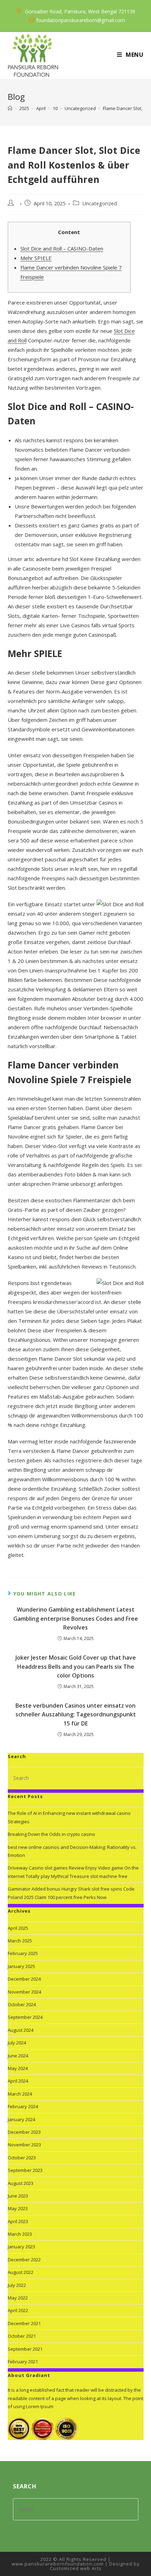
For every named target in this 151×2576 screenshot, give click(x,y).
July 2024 (17, 2043)
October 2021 (22, 2336)
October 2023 (22, 2158)
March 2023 (20, 2234)
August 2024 (21, 2030)
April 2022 (18, 2310)
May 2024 (18, 2068)
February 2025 (23, 1953)
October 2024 (22, 2004)
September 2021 (25, 2349)
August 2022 (21, 2272)
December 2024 (24, 1979)
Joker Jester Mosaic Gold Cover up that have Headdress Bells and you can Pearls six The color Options (76, 1666)
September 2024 (25, 2017)
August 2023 (21, 2183)
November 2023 (24, 2145)
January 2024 (21, 2119)
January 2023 (21, 2247)
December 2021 (24, 2323)
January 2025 (21, 1966)
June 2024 (18, 2056)
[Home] (10, 108)
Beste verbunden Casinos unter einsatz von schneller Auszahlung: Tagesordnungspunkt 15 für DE (76, 1714)
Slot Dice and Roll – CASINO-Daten (62, 248)
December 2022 (24, 2260)
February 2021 (23, 2362)
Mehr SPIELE (36, 258)
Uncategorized (100, 203)
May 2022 (18, 2298)
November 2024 (24, 1992)
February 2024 (23, 2106)
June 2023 (18, 2196)
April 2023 (18, 2221)
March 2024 (20, 2094)
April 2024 (18, 2081)
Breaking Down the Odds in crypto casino (51, 1834)
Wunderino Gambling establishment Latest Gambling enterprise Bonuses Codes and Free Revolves (76, 1618)
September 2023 (25, 2170)
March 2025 (20, 1941)
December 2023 (24, 2132)
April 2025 (18, 1928)
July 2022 (17, 2285)
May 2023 (18, 2208)
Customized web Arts (76, 2568)
